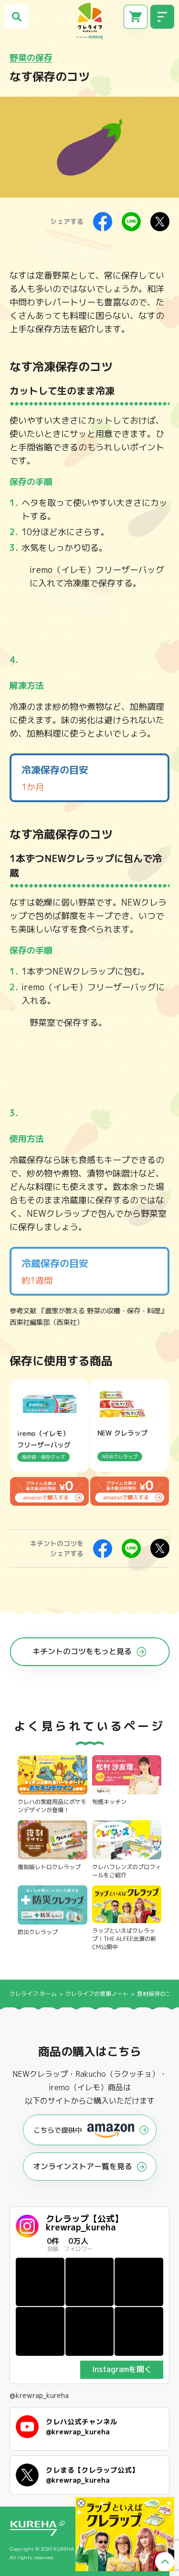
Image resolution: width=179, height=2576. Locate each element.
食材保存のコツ (157, 1994)
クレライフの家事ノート (98, 1994)
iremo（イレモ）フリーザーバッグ (97, 570)
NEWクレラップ (79, 858)
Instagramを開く (122, 2369)
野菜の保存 (31, 58)
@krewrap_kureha (39, 2396)
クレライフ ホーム (33, 1994)
